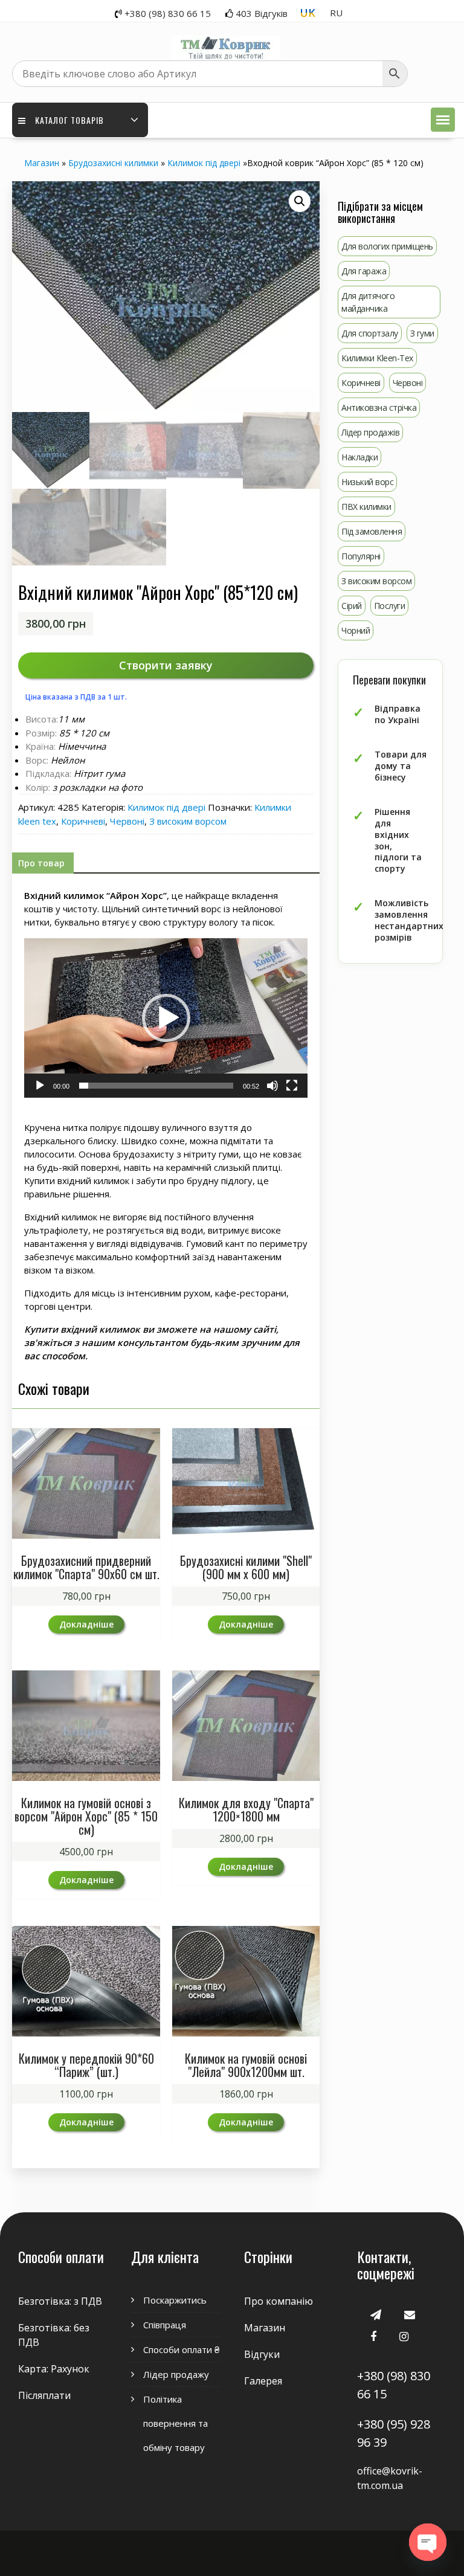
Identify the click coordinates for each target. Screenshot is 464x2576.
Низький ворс (367, 482)
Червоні (127, 821)
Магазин (42, 163)
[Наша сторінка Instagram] (404, 2336)
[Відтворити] (40, 1086)
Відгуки (262, 2354)
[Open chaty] (428, 2542)
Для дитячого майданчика (368, 302)
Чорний (356, 630)
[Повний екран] (292, 1086)
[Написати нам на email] (410, 2314)
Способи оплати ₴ (181, 2349)
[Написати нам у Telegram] (376, 2314)
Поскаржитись (175, 2300)
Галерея (263, 2381)
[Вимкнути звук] (272, 1086)
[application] (166, 1018)
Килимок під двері (204, 163)
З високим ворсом (188, 821)
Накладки (359, 457)
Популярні (361, 556)
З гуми (422, 333)
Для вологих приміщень (387, 246)
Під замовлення (372, 531)
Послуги (390, 606)
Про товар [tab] (41, 863)
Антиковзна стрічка (379, 407)
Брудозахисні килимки (113, 163)
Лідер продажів (370, 432)
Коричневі (83, 821)
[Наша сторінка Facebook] (373, 2336)
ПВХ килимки (366, 507)
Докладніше (86, 1624)
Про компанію (279, 2301)
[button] (443, 120)
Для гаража (364, 271)
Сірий (352, 606)
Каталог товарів (69, 120)
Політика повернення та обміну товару (176, 2423)
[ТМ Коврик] (226, 41)
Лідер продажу (176, 2374)
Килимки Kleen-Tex (377, 358)
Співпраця (165, 2325)
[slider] (156, 1086)
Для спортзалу (370, 333)
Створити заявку (166, 665)
